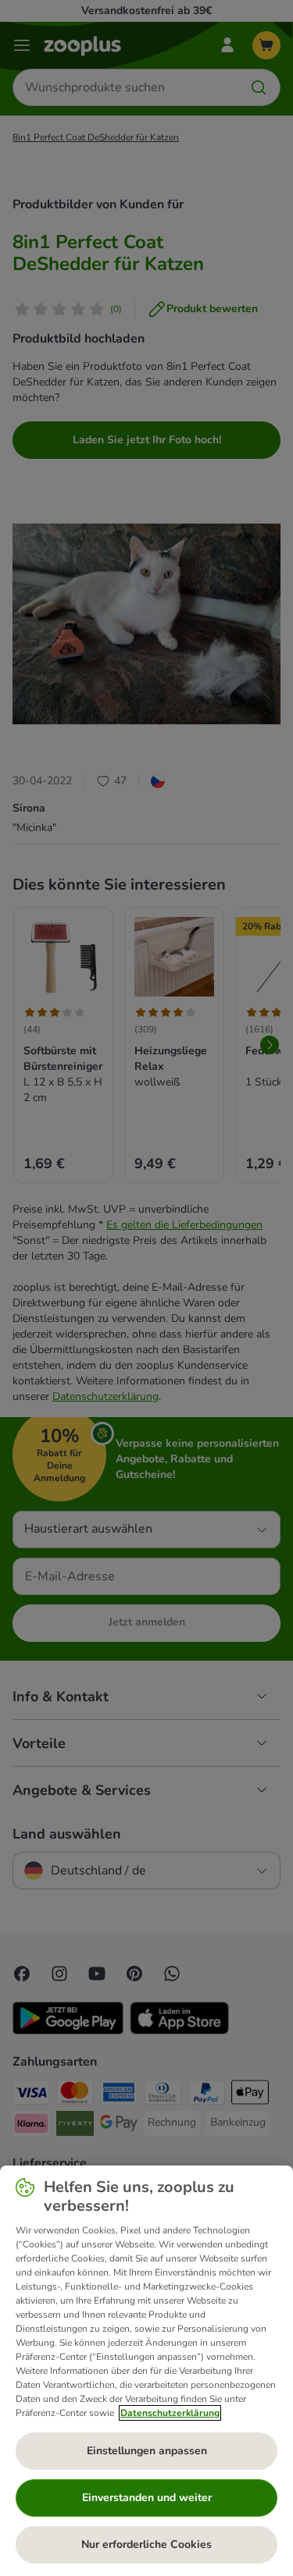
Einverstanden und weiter (147, 2498)
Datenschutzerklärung (170, 2413)
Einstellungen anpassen (147, 2451)
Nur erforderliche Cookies (146, 2544)
